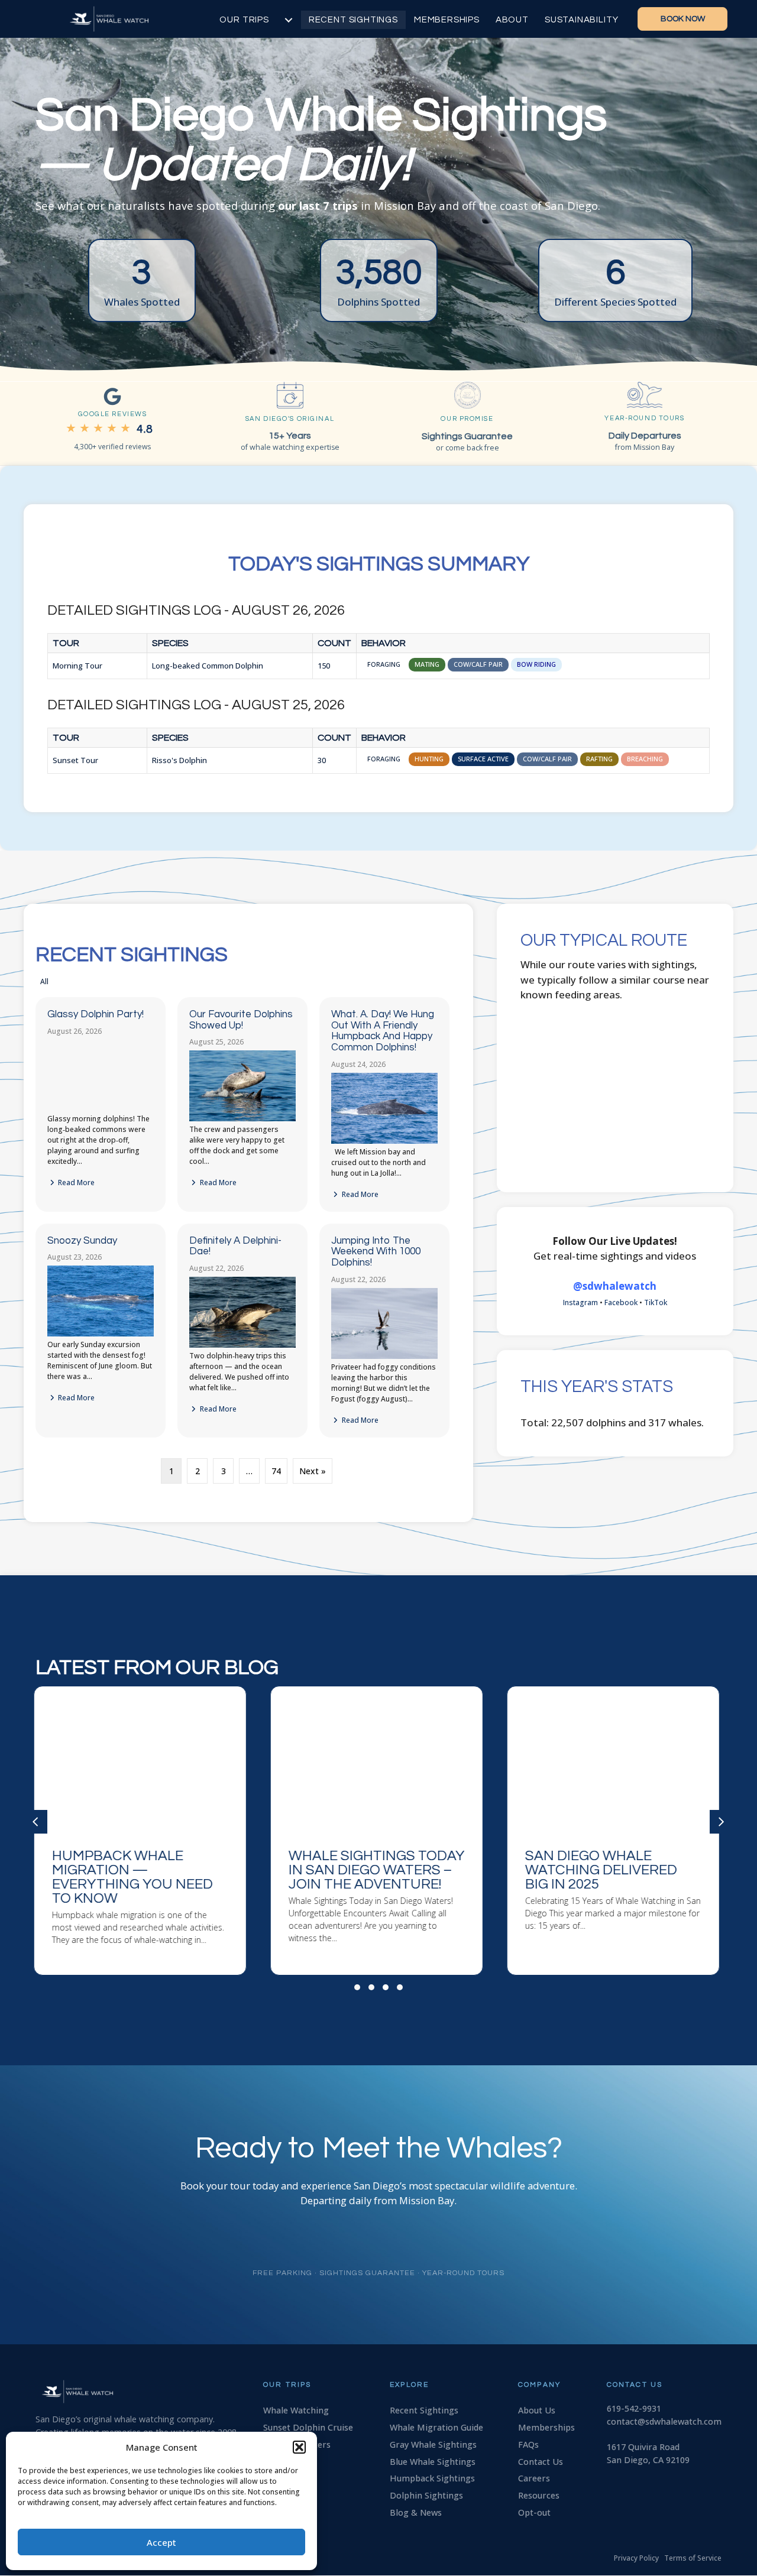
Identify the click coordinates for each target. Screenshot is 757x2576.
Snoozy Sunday (82, 1241)
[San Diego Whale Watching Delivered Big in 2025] (142, 1831)
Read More (75, 1182)
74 (276, 1471)
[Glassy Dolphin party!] (101, 1108)
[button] (299, 2447)
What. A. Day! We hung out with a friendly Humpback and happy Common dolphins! (383, 1031)
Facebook (621, 1302)
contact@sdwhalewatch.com (664, 2421)
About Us (537, 2410)
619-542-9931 (634, 2408)
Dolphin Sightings (426, 2495)
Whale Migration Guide (436, 2427)
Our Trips (244, 20)
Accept (161, 2542)
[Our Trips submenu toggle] (289, 20)
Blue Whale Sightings (433, 2462)
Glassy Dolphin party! (96, 1014)
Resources (539, 2495)
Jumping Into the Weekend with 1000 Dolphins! (376, 1252)
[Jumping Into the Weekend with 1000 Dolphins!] (384, 1356)
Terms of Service (693, 2558)
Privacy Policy (636, 2558)
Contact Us (541, 2462)
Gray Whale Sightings (433, 2444)
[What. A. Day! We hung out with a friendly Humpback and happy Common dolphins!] (384, 1141)
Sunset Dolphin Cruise (308, 2427)
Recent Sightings (353, 20)
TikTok (656, 1302)
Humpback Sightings (432, 2478)
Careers (534, 2478)
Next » (313, 1471)
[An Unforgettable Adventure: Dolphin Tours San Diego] (615, 1831)
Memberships (447, 20)
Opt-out (534, 2512)
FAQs (528, 2444)
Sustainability (581, 20)
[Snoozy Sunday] (101, 1334)
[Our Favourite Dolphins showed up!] (242, 1119)
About (512, 20)
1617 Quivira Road (643, 2447)
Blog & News (416, 2512)
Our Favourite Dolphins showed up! (241, 1020)
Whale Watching (296, 2410)
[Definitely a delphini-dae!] (242, 1345)
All (44, 982)
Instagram (580, 1302)
